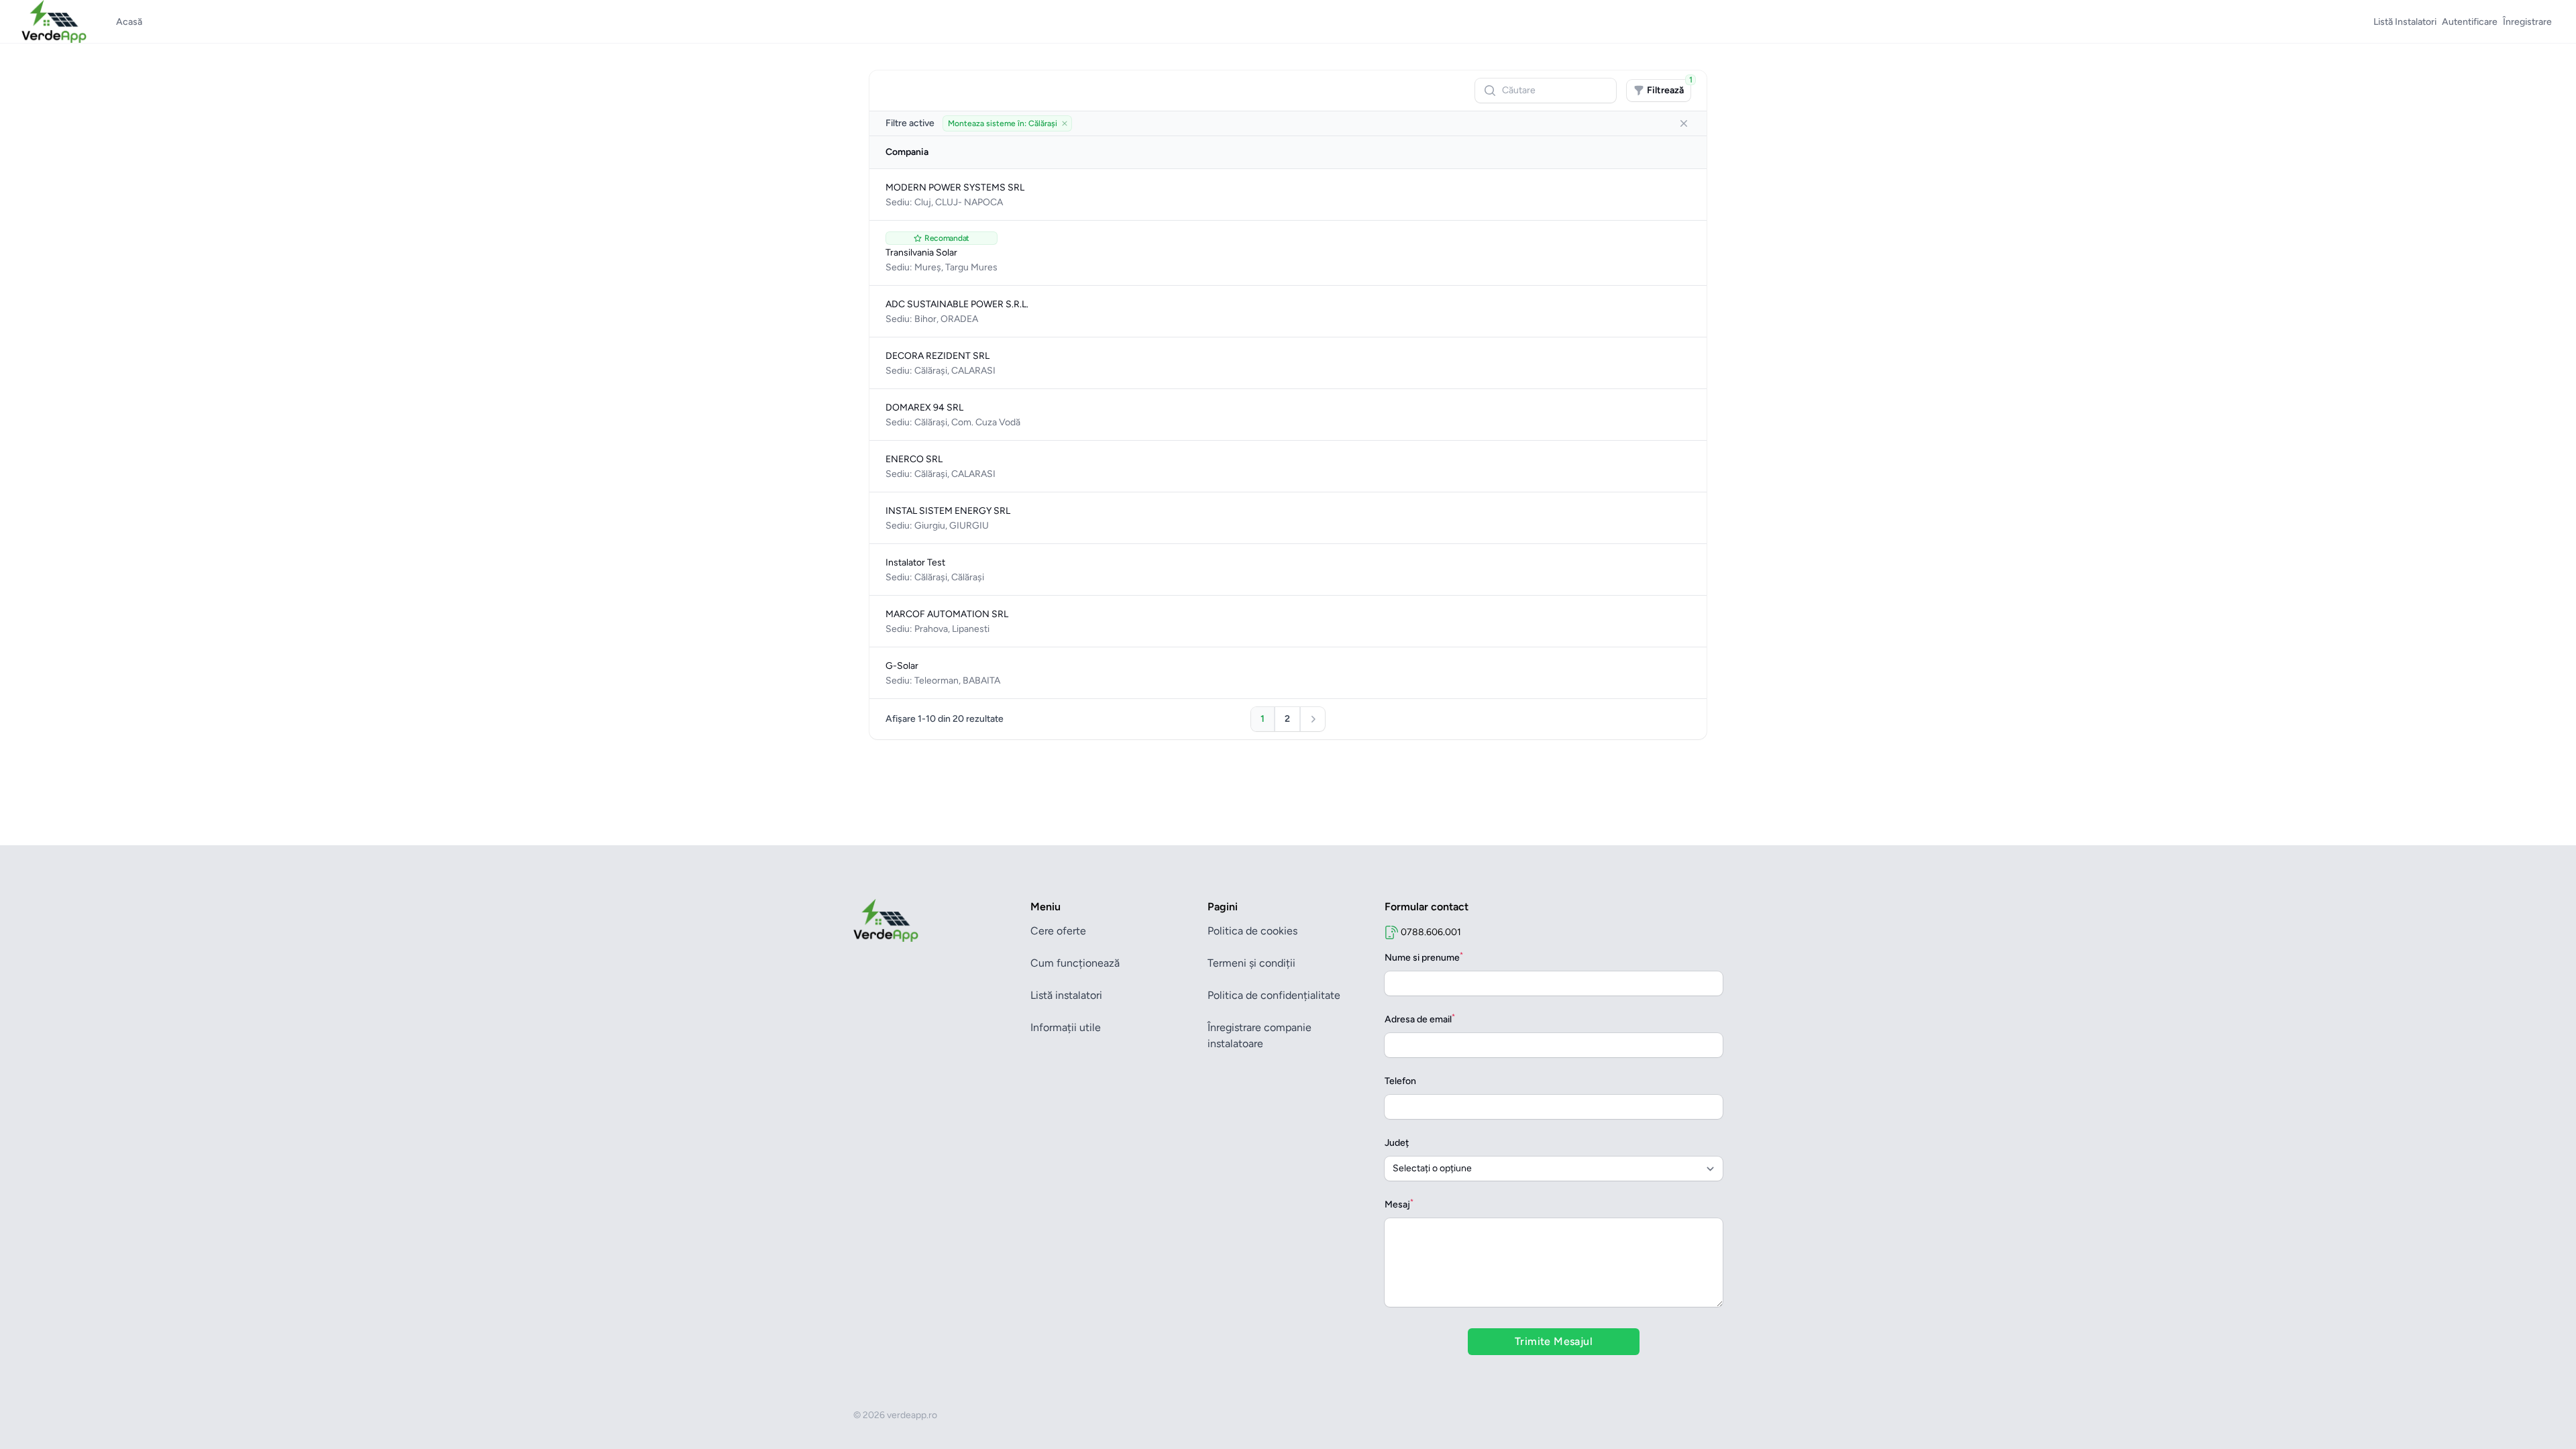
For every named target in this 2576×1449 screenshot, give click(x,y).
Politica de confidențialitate (1274, 995)
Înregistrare (2527, 22)
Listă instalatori (1066, 995)
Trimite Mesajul (1554, 1341)
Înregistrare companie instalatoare (1259, 1035)
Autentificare (2470, 22)
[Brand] (934, 920)
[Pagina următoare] (1313, 719)
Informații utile (1066, 1027)
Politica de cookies (1252, 931)
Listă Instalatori (2405, 22)
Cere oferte (1058, 931)
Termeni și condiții (1251, 963)
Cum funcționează (1075, 963)
